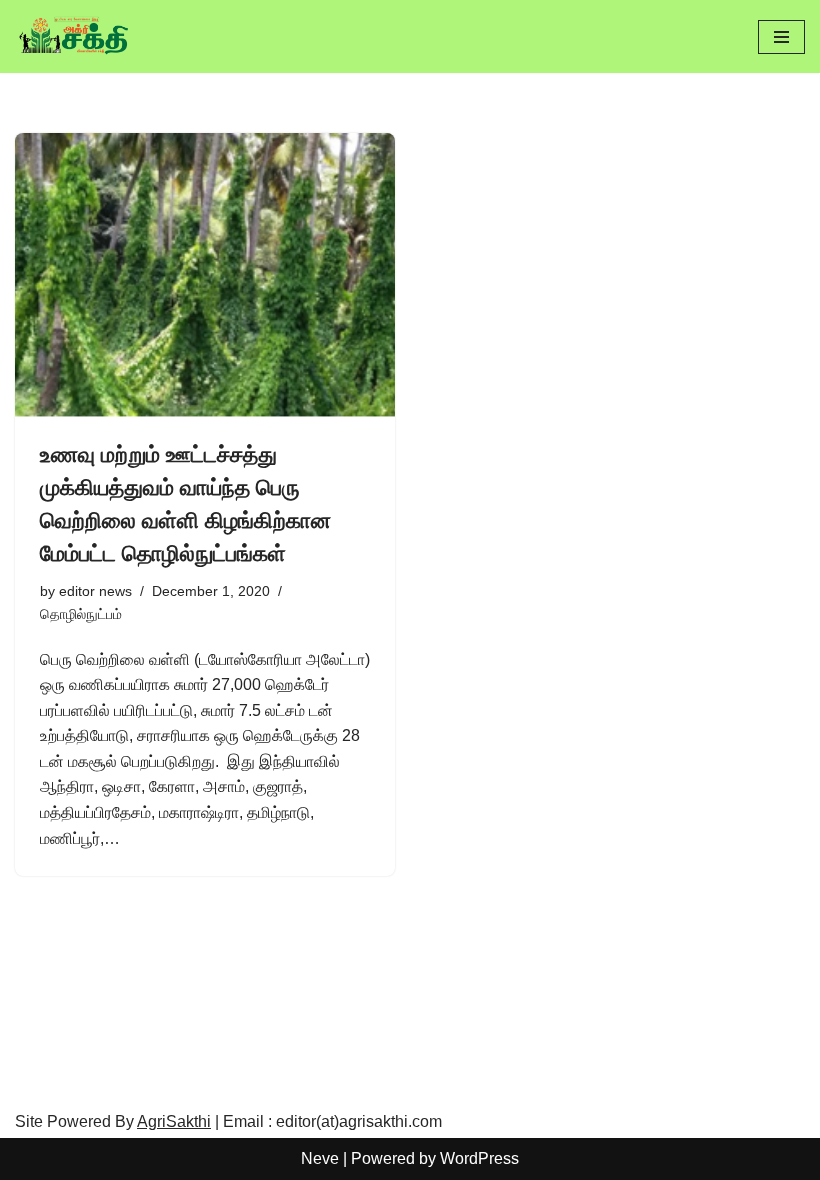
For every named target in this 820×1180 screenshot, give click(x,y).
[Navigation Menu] (781, 37)
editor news (95, 591)
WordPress (479, 1158)
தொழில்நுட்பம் (81, 614)
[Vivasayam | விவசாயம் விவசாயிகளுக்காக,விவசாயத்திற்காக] (75, 36)
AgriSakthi (174, 1121)
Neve (320, 1158)
